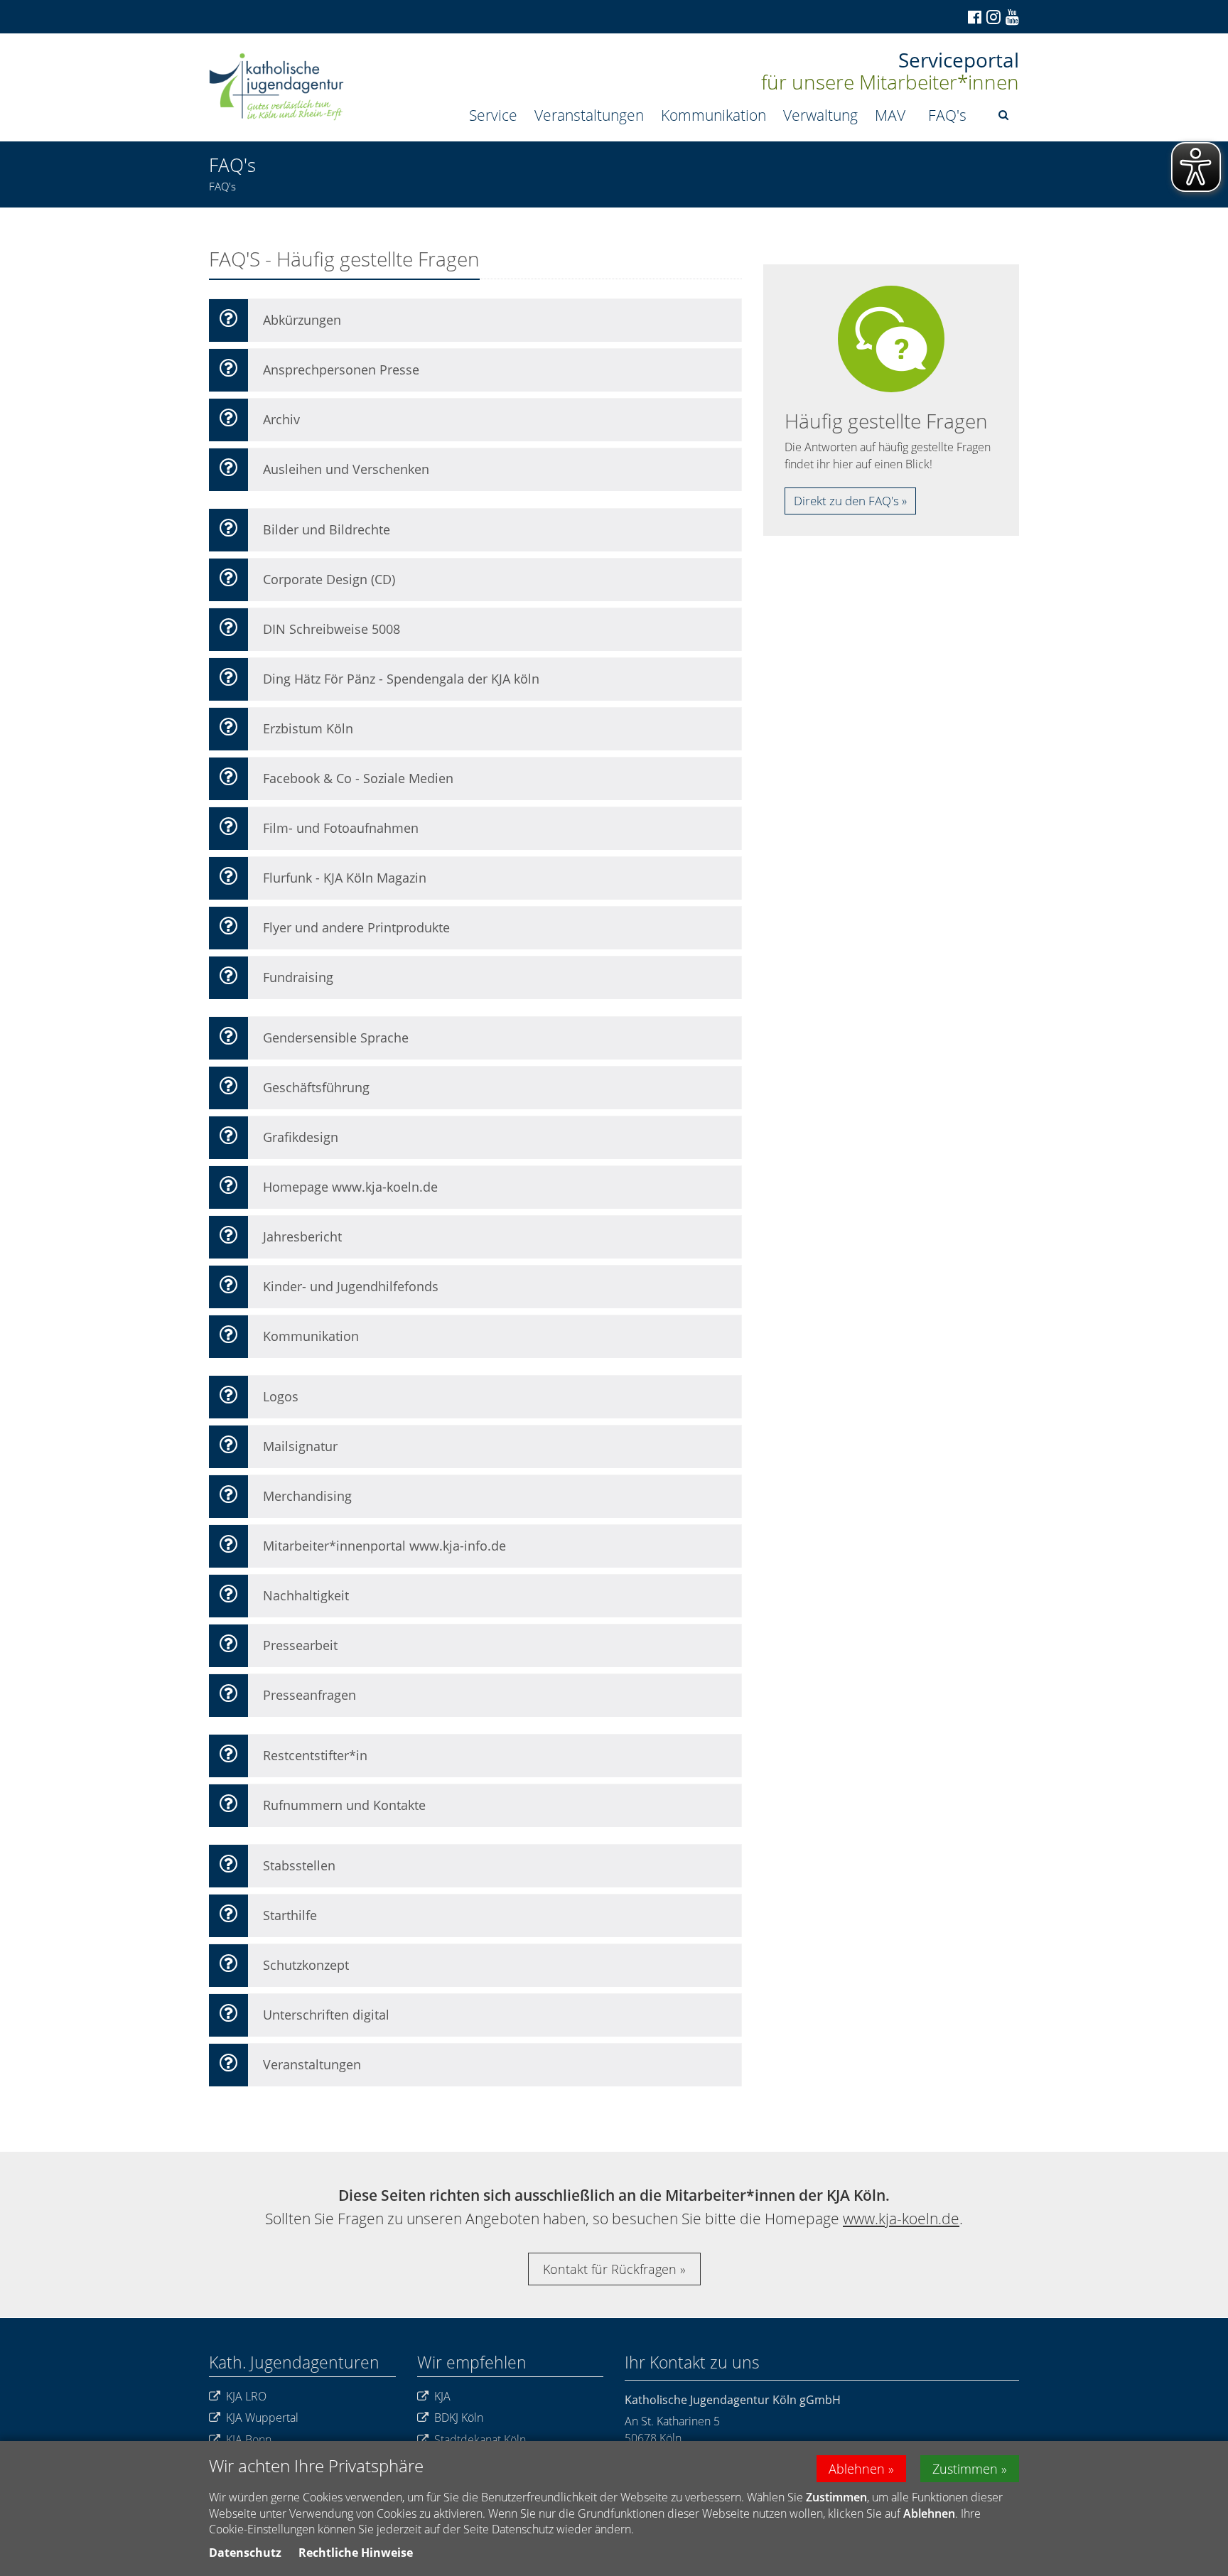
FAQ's (947, 115)
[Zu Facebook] (974, 17)
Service (493, 115)
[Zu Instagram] (992, 17)
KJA (442, 2396)
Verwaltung (820, 115)
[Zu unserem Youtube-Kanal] (1011, 17)
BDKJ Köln (459, 2418)
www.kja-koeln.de (901, 2219)
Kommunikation (713, 115)
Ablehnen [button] (857, 2469)
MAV (890, 115)
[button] (1003, 115)
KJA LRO (246, 2396)
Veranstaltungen (589, 115)
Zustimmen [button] (965, 2469)
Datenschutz (245, 2553)
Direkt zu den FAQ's (846, 501)
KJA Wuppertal (262, 2418)
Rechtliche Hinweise (356, 2553)
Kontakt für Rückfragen (610, 2269)
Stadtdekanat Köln (480, 2440)
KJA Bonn (249, 2440)
